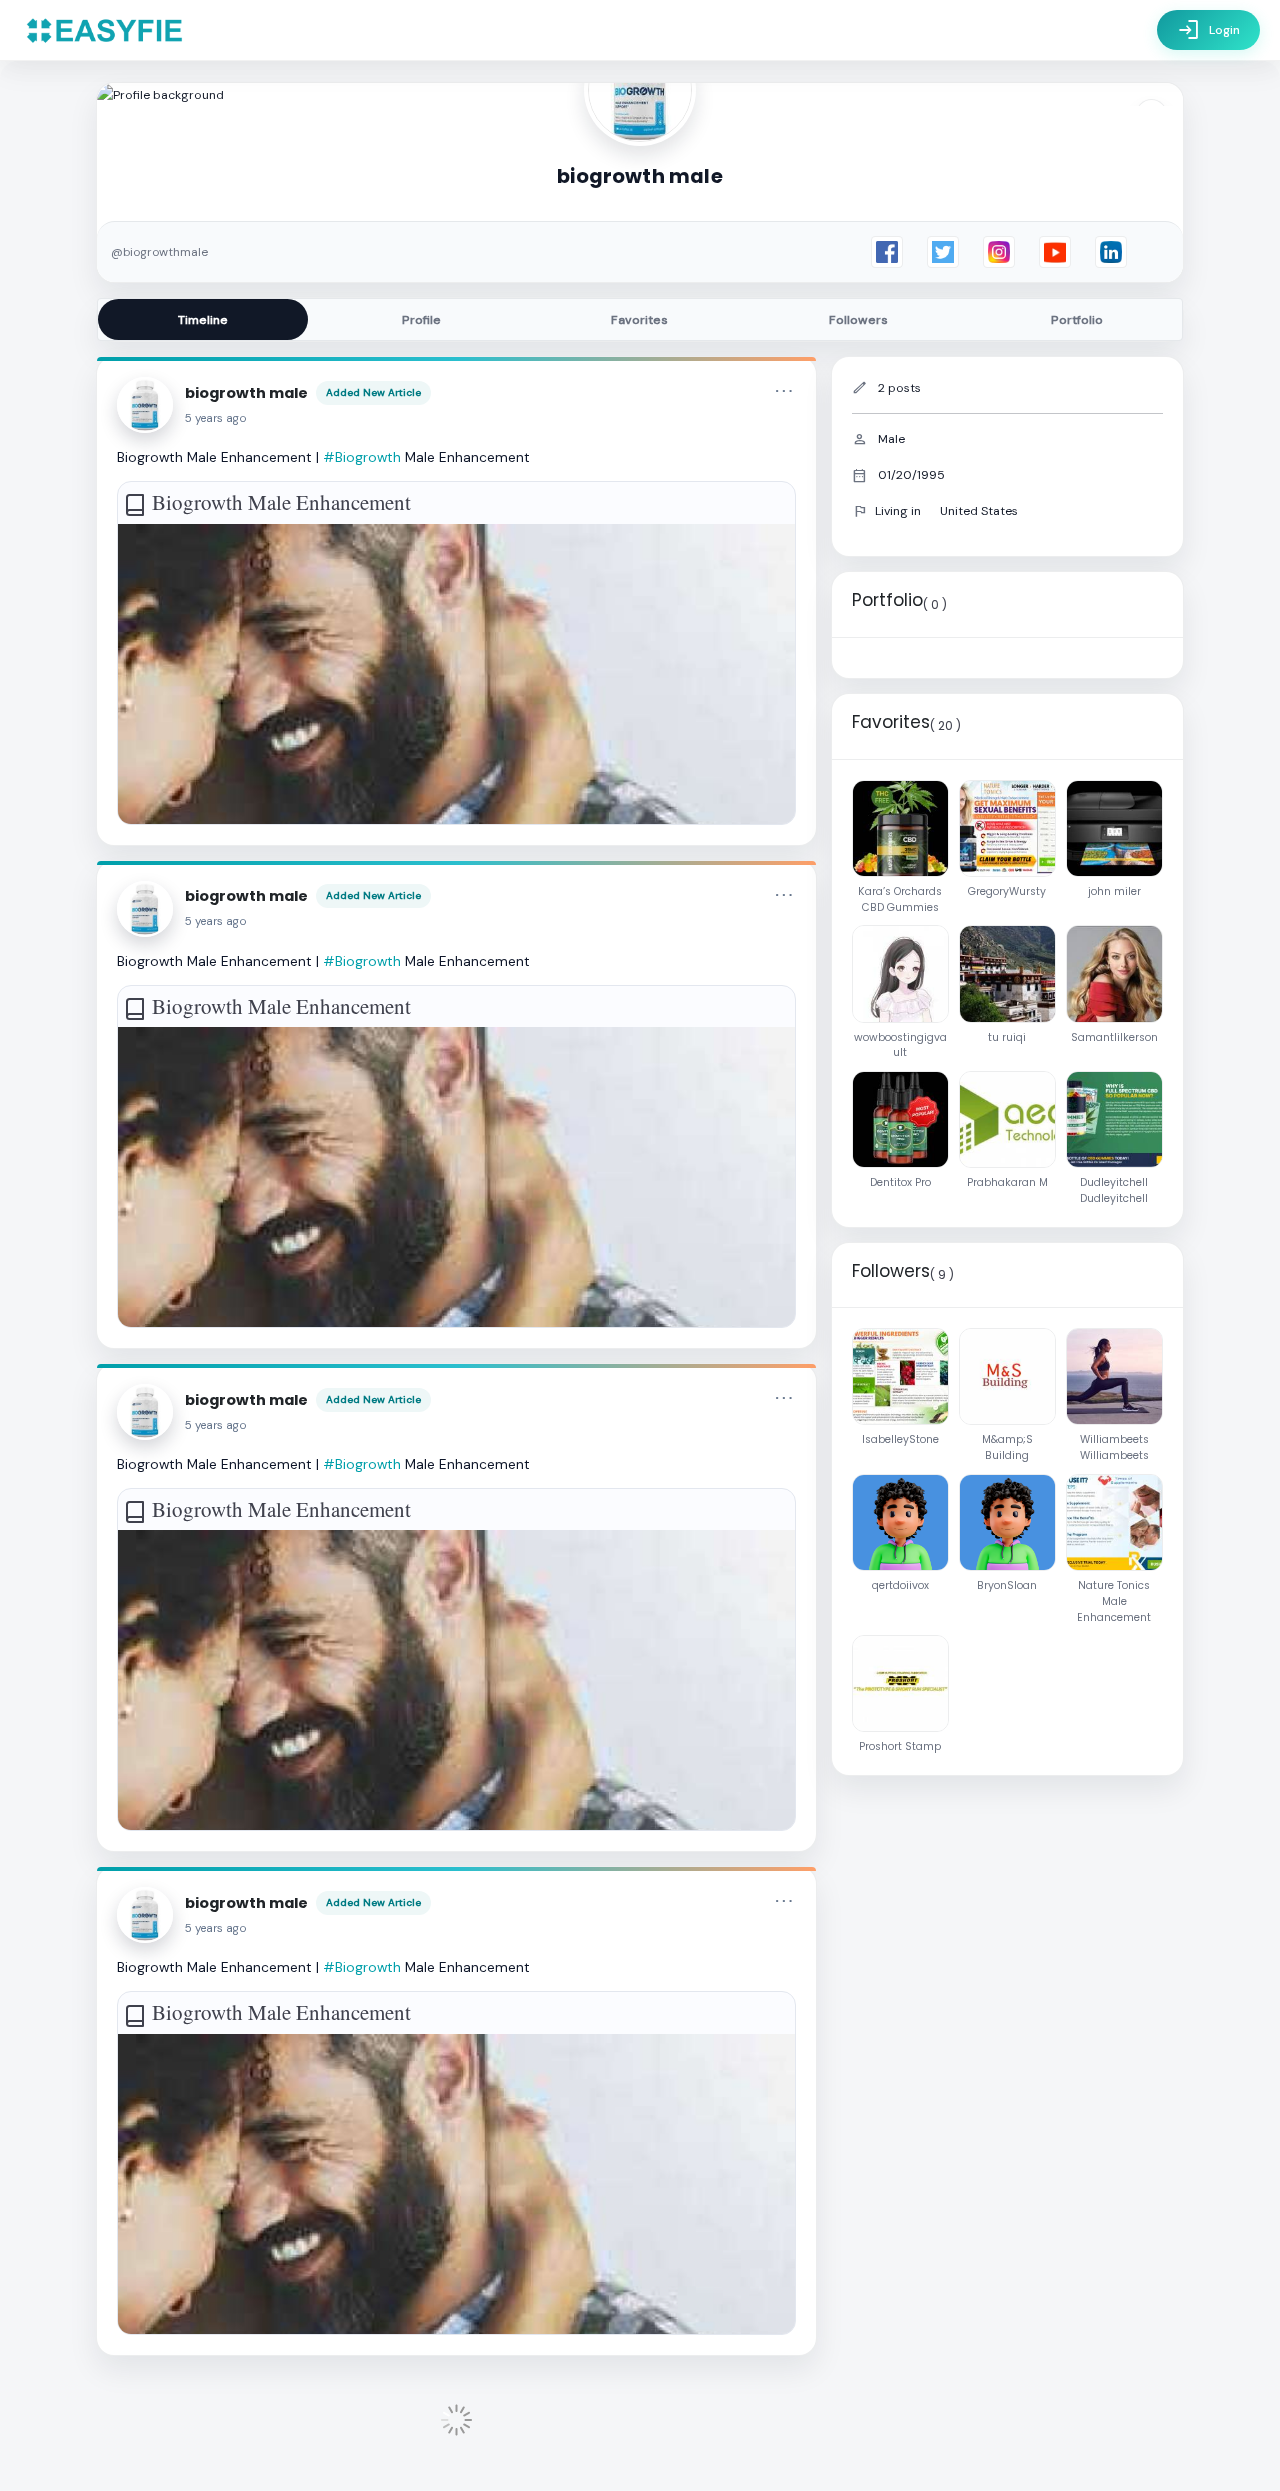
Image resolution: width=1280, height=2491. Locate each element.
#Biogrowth (362, 457)
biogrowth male (246, 393)
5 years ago (216, 418)
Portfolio (1077, 320)
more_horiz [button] (784, 391)
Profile (421, 320)
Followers (858, 320)
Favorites (639, 320)
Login (1208, 30)
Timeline (203, 320)
